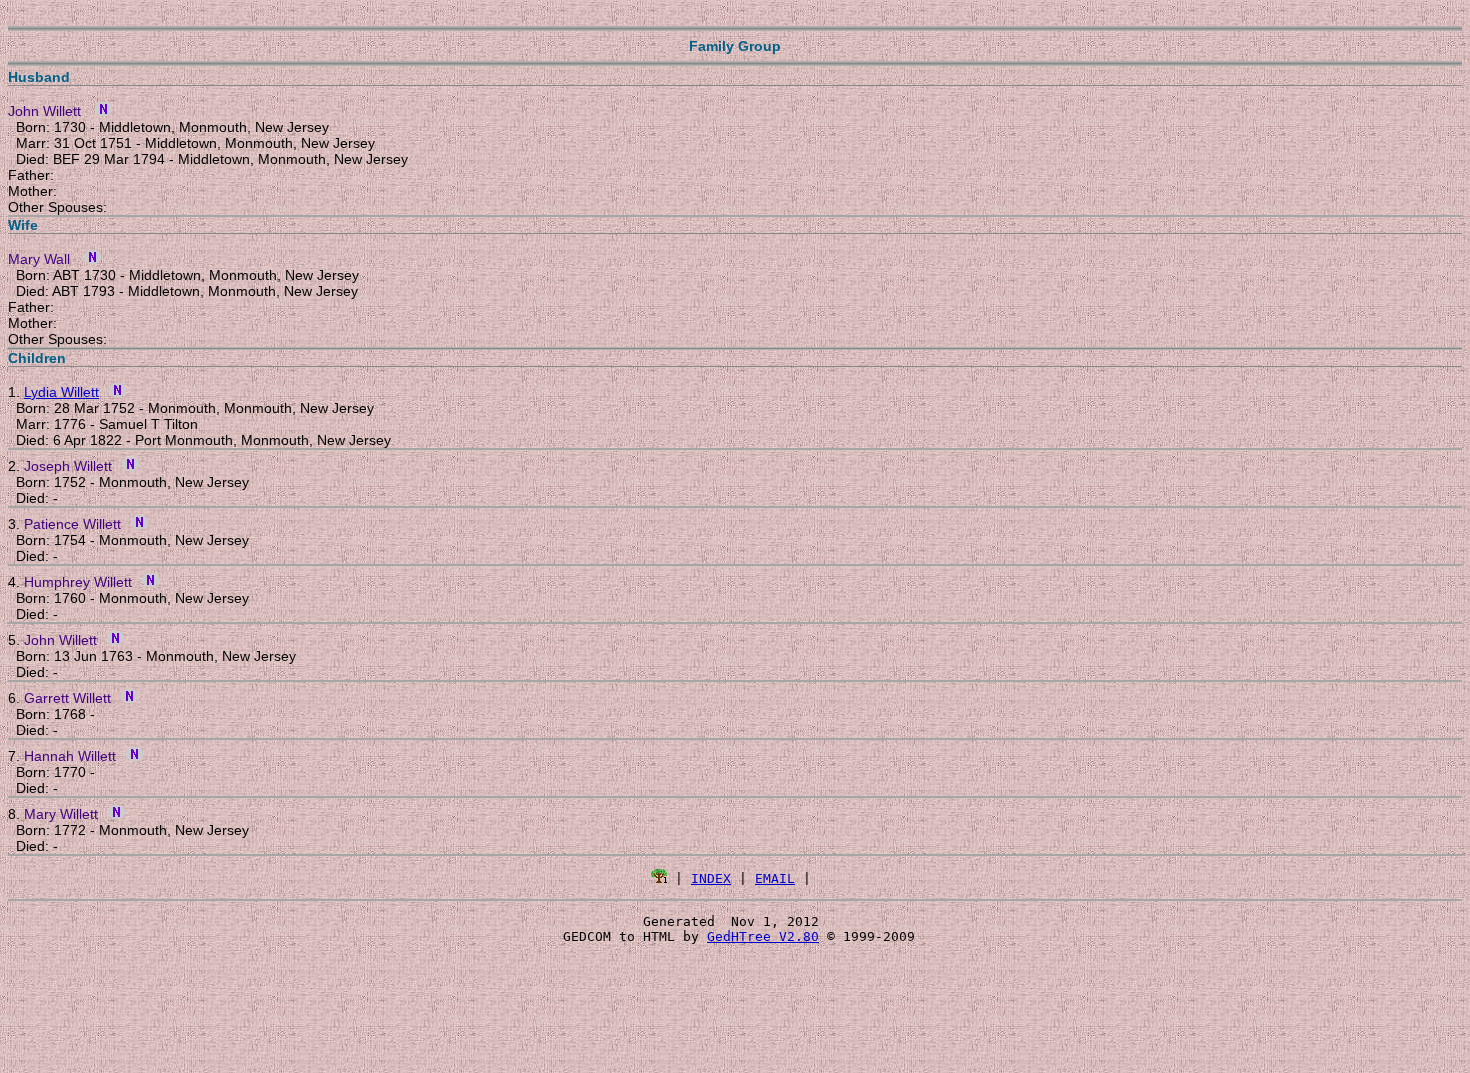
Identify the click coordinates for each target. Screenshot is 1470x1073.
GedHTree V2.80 (763, 936)
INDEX (711, 878)
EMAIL (775, 878)
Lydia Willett (61, 392)
